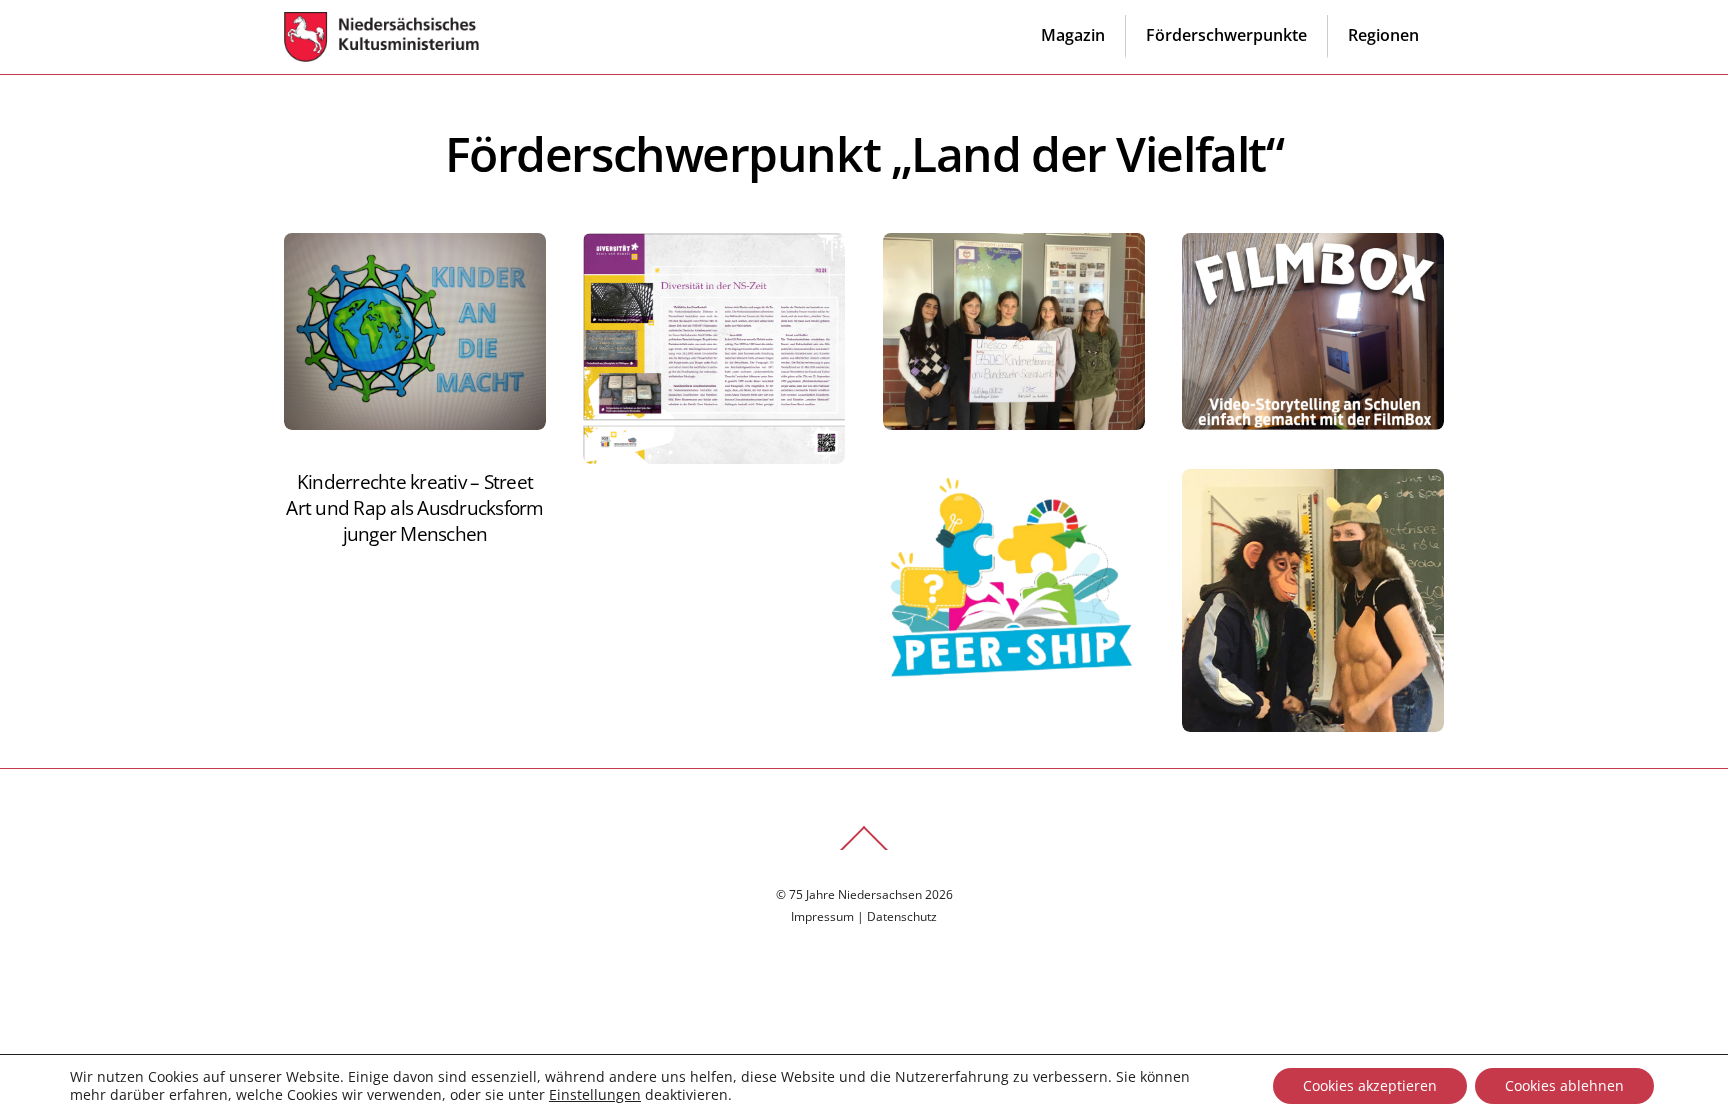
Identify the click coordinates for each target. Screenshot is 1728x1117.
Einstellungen (595, 1095)
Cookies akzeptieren (1370, 1085)
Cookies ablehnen (1564, 1085)
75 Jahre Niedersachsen (855, 894)
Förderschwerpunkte (1226, 35)
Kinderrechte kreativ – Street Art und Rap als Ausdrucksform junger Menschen (414, 507)
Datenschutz (902, 916)
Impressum (822, 916)
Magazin (1073, 35)
